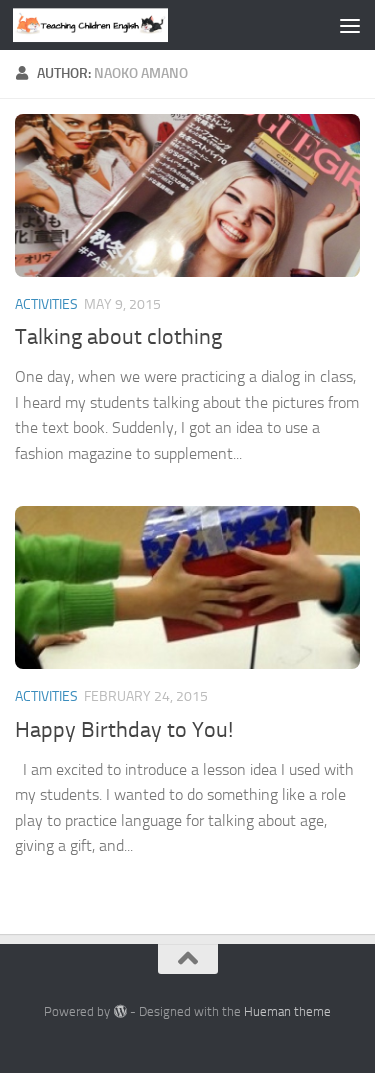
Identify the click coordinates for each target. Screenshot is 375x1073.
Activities (46, 304)
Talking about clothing (118, 337)
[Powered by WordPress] (119, 1011)
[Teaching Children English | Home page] (116, 25)
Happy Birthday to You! (124, 730)
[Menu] (350, 25)
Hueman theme (287, 1011)
